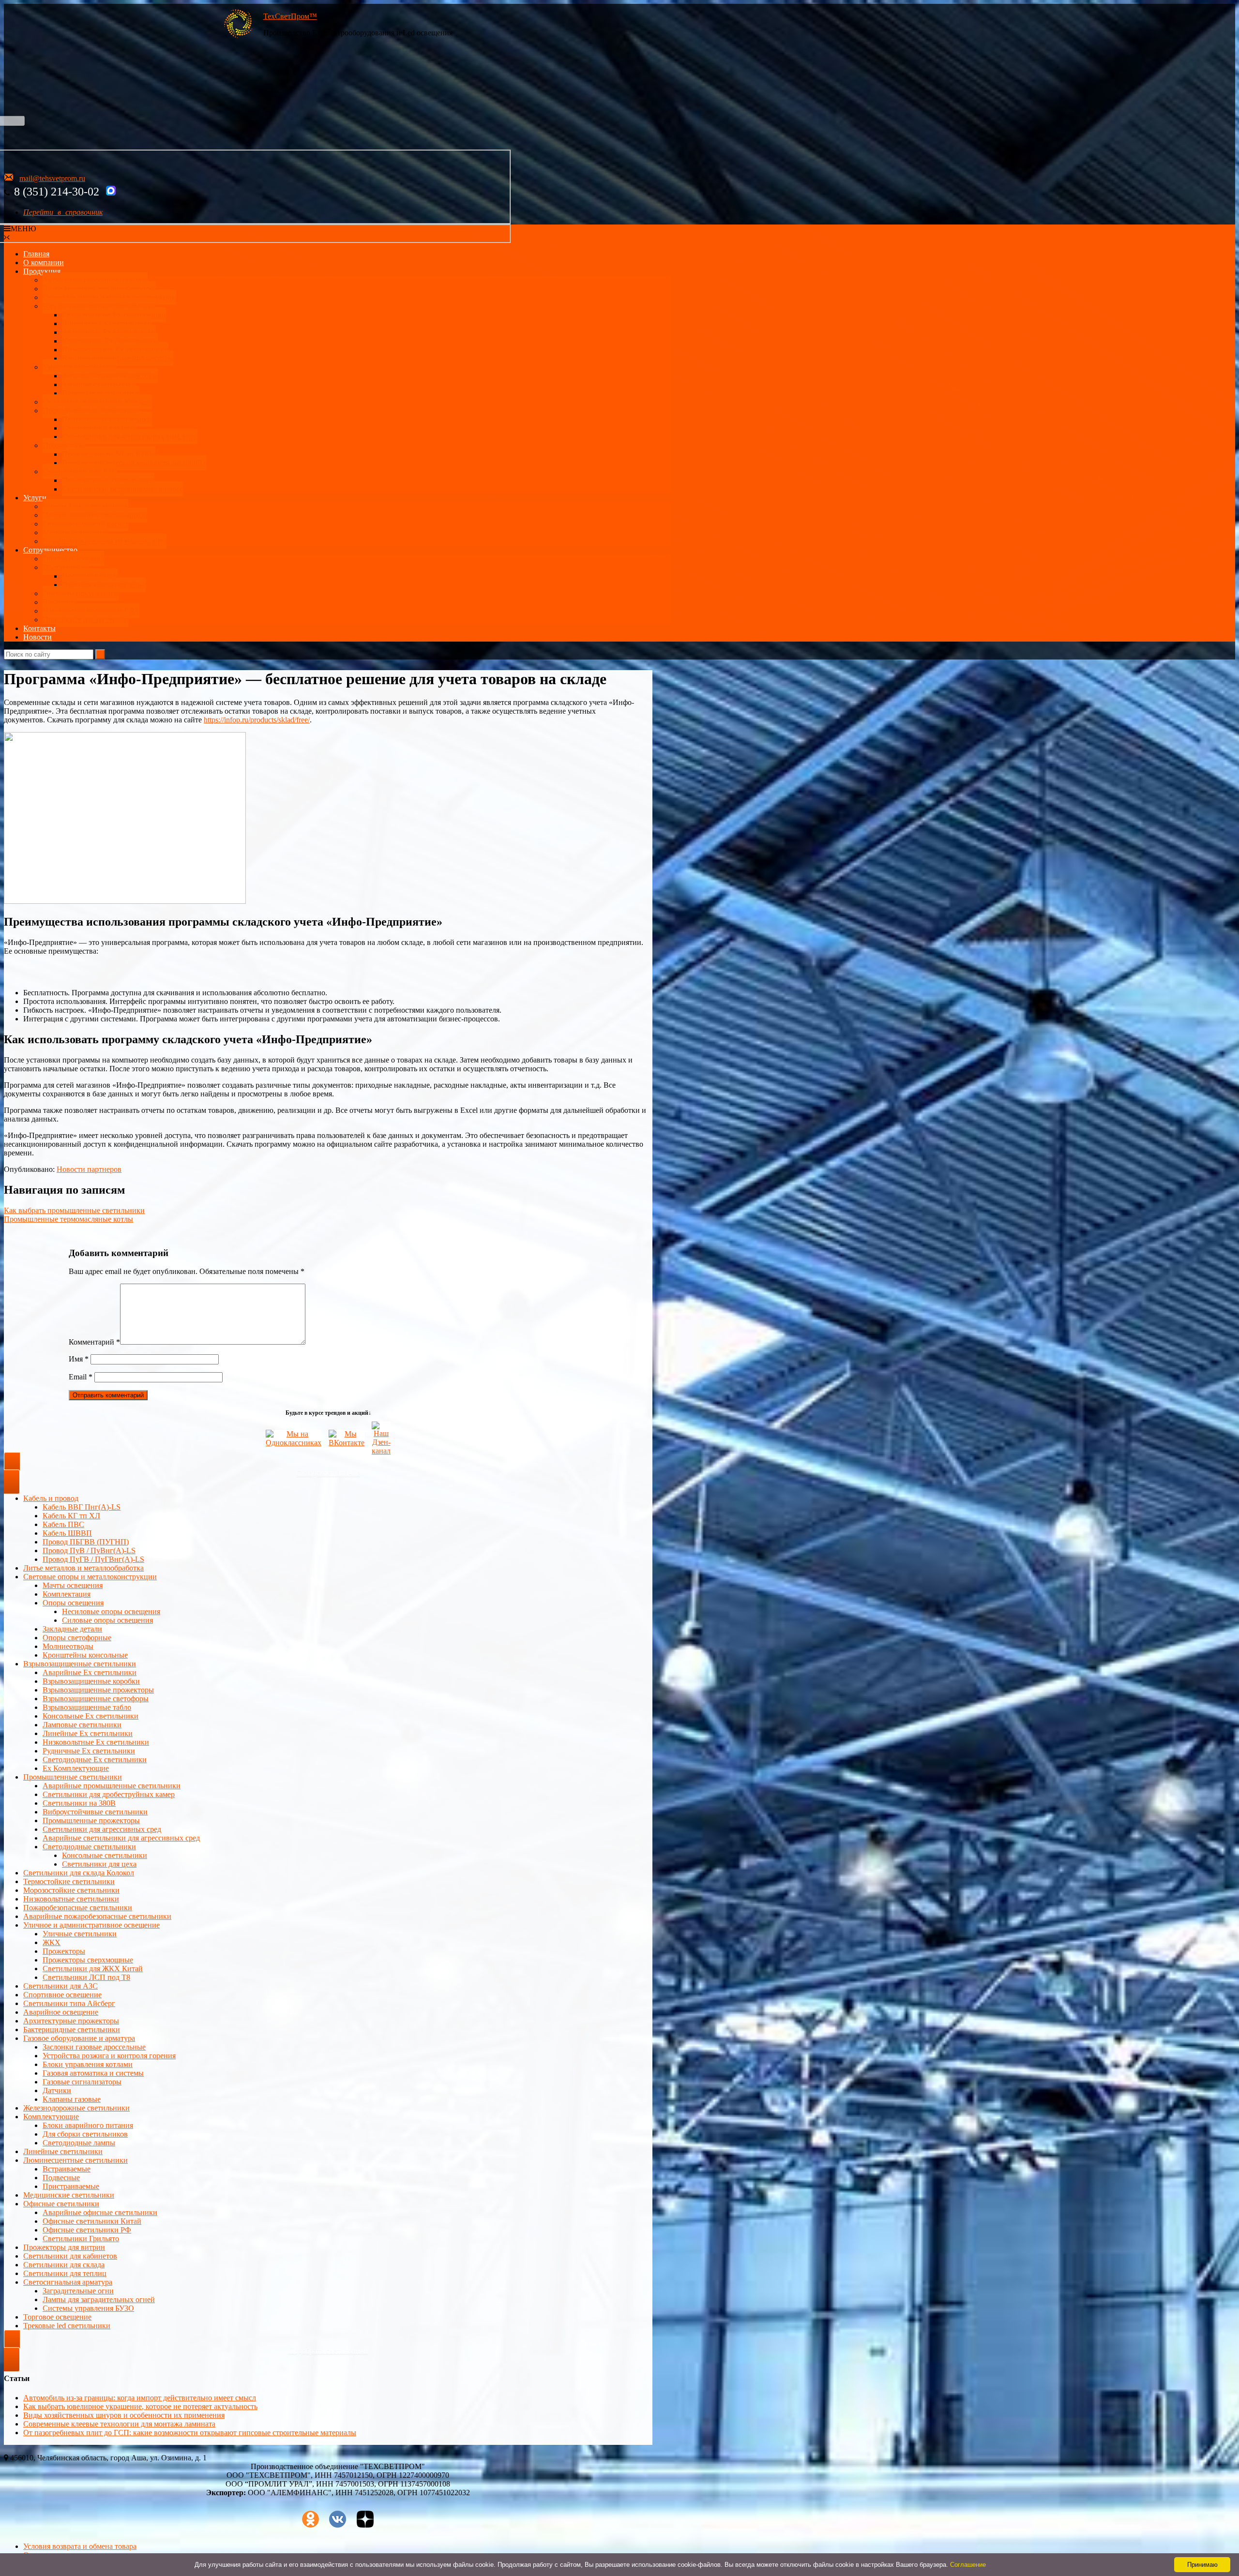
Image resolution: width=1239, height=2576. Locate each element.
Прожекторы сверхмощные (88, 1960)
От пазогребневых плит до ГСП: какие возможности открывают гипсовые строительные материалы (190, 2433)
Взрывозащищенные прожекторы (118, 358)
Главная (36, 254)
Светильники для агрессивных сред (102, 1829)
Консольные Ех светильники (110, 341)
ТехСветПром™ (290, 16)
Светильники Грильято (81, 2239)
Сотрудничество (50, 550)
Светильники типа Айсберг (69, 2003)
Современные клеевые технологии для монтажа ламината (119, 2424)
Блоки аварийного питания (88, 2125)
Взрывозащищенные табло (87, 1707)
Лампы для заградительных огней (99, 2299)
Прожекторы (64, 445)
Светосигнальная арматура (68, 2282)
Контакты (39, 628)
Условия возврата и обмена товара (80, 2546)
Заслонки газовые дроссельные (94, 2047)
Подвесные (61, 2178)
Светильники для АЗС (80, 472)
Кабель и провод (51, 1498)
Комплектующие (51, 2117)
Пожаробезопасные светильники (78, 1908)
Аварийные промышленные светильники (112, 1786)
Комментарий (94, 1342)
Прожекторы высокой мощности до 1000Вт (134, 463)
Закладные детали (72, 1629)
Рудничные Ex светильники (89, 1751)
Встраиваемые (67, 2169)
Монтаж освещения (75, 532)
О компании (44, 262)
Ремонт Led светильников (85, 506)
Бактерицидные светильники (72, 2029)
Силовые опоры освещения (107, 1620)
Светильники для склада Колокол (79, 1873)
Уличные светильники (80, 367)
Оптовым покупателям (81, 593)
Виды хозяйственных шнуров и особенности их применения (124, 2415)
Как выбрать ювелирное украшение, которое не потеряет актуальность (140, 2406)
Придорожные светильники (108, 480)
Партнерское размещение (104, 585)
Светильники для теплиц (65, 2273)
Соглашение (968, 2565)
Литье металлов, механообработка (99, 289)
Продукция (42, 271)
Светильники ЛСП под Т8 (86, 1977)
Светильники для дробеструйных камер (109, 1794)
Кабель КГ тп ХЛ (71, 1516)
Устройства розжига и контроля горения (109, 2056)
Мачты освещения (73, 1585)
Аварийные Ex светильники (109, 332)
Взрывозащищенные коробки (91, 1681)
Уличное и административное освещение (91, 1925)
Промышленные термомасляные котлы (68, 1219)
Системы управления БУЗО (88, 2308)
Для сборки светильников (85, 2134)
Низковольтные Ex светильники (96, 1742)
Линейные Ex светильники (88, 1733)
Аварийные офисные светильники (100, 2212)
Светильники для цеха (99, 428)
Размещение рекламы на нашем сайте (105, 541)
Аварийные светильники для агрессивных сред (121, 1838)
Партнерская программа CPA (91, 611)
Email (81, 1377)
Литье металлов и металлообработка (83, 1568)
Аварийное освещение (61, 2012)
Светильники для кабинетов (70, 2256)
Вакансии (59, 602)
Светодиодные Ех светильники (114, 315)
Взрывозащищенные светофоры (96, 1699)
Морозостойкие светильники (71, 1890)
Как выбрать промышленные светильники (74, 1210)
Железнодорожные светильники (76, 2108)
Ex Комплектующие (76, 1768)
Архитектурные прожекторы (110, 376)
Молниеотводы (68, 1646)
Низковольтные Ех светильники (115, 350)
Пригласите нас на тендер (85, 620)
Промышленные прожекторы (91, 1820)
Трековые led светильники (67, 2326)
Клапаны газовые (72, 2099)
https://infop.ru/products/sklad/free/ (257, 720)
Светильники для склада (64, 2265)
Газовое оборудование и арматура (79, 2038)
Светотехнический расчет (85, 524)
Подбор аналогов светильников (95, 515)
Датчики (57, 2090)
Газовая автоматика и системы (93, 2073)
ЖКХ (52, 1942)
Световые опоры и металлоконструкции (109, 297)
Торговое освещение (57, 2317)
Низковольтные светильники (71, 1899)
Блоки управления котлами (88, 2064)
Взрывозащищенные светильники (99, 306)
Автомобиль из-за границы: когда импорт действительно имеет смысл (140, 2398)
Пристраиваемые (71, 2186)
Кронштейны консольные (85, 1655)
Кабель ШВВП (67, 1533)
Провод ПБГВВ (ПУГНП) (86, 1542)
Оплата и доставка (73, 559)
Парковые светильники (101, 393)
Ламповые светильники (82, 1725)
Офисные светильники (61, 2204)
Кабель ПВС (63, 1524)
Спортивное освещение (62, 1995)
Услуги (35, 498)
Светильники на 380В (79, 1803)
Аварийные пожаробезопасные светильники (97, 1916)
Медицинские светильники (69, 2195)
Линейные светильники (63, 2151)
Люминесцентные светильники (76, 2160)
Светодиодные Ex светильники (95, 1760)
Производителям (90, 576)
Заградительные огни (78, 2291)
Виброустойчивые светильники (95, 1812)
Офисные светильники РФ (87, 2230)
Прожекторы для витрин (64, 2247)
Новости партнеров (89, 1169)
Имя (79, 1359)
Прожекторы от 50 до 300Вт (109, 454)
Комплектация (67, 1594)
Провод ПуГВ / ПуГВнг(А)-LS (93, 1559)
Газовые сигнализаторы (82, 2082)
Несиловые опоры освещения (111, 1611)
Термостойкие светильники (69, 1881)
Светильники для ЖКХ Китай (93, 1969)
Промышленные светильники (92, 411)
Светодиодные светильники (89, 1847)
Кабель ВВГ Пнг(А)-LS (82, 1507)
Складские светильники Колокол (97, 402)
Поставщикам (66, 567)
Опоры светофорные (77, 1638)
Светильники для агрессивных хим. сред (130, 437)
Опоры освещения (73, 1603)
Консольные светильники (105, 1855)
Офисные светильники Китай (92, 2221)
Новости (38, 637)
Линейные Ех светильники (107, 323)
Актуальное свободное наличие (95, 280)
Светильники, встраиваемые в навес (122, 489)
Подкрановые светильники (107, 419)
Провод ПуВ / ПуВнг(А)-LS (89, 1550)
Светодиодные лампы (79, 2143)
